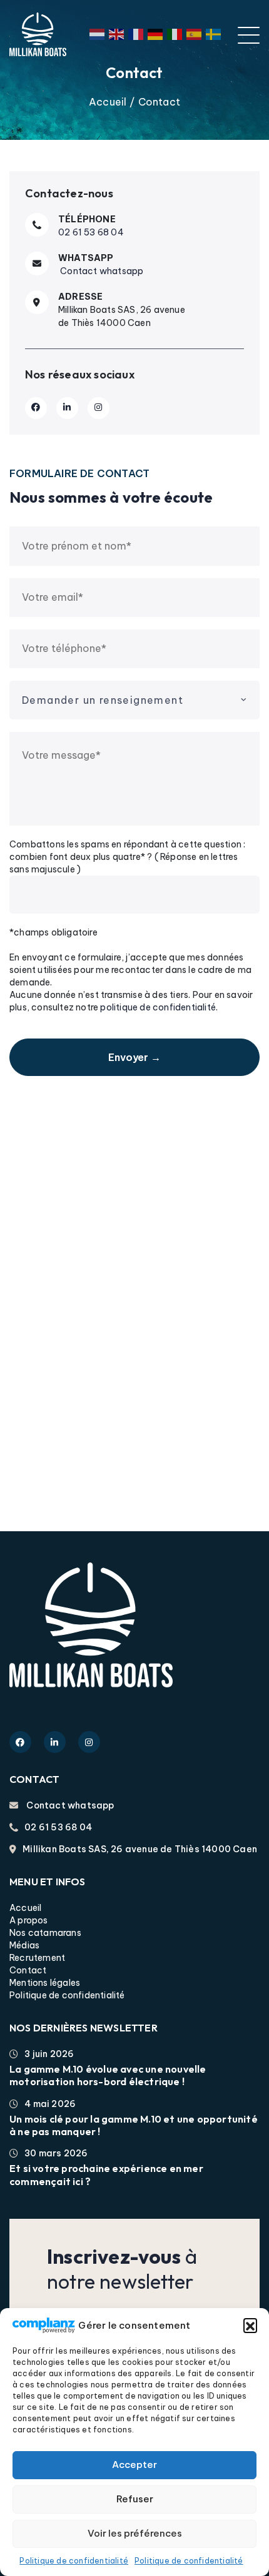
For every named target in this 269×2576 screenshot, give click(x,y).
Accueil (108, 102)
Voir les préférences (135, 2533)
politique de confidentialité (158, 1007)
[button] (250, 2325)
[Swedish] (216, 34)
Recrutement (37, 1958)
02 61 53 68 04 (91, 232)
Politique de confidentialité (74, 2561)
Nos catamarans (45, 1933)
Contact (28, 1970)
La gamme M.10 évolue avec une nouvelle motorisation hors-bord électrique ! (108, 2075)
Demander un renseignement (103, 700)
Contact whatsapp (101, 271)
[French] (138, 34)
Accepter (134, 2465)
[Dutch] (99, 34)
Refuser (135, 2499)
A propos (29, 1920)
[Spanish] (196, 34)
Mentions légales (45, 1983)
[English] (119, 34)
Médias (24, 1945)
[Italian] (177, 34)
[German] (157, 34)
